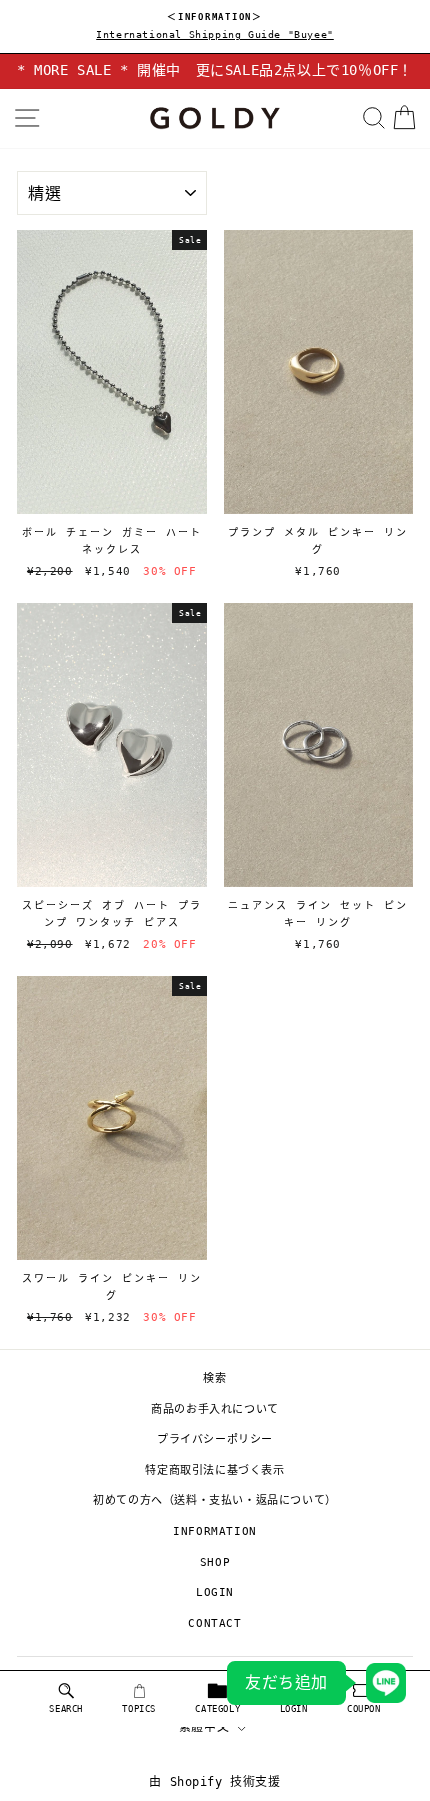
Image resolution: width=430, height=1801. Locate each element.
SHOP (215, 1562)
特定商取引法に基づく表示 (214, 1470)
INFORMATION (215, 1531)
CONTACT (214, 1623)
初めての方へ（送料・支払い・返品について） (215, 1500)
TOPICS (139, 1709)
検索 (214, 1378)
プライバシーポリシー (215, 1439)
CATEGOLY (217, 1709)
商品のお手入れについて (215, 1409)
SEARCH (66, 1709)
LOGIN (215, 1592)
